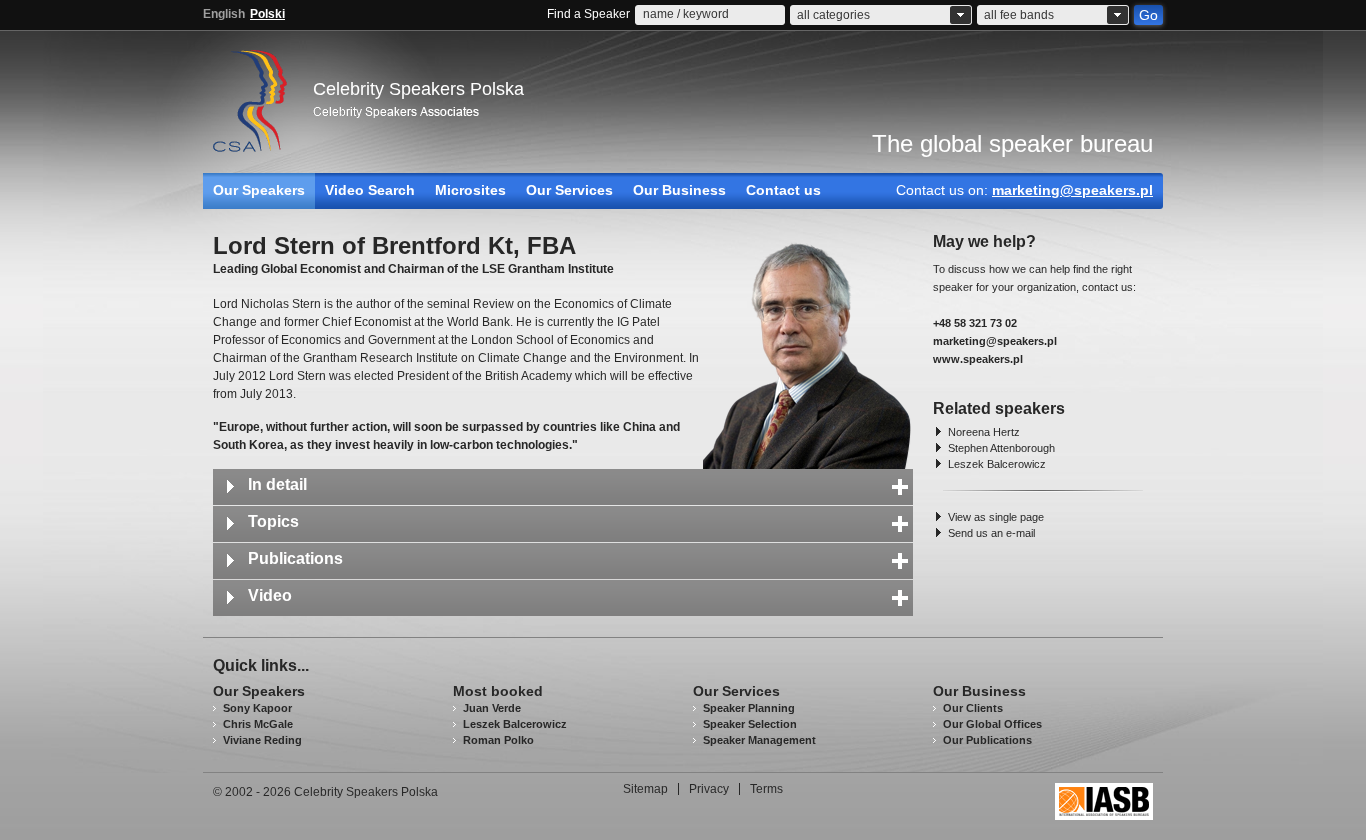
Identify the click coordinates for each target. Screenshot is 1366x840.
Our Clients (973, 708)
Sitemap (645, 789)
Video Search (370, 190)
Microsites (470, 190)
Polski (267, 14)
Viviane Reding (262, 740)
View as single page (996, 517)
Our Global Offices (992, 724)
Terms (766, 789)
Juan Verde (492, 708)
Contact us (783, 190)
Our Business (679, 190)
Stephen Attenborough (1001, 448)
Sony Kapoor (257, 708)
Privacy (709, 789)
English (224, 14)
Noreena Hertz (984, 432)
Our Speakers (259, 190)
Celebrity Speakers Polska (418, 89)
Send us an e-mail (991, 533)
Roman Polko (498, 740)
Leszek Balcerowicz (997, 464)
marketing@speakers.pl (1072, 190)
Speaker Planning (749, 708)
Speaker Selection (750, 724)
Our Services (569, 190)
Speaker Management (759, 740)
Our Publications (987, 740)
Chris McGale (258, 724)
